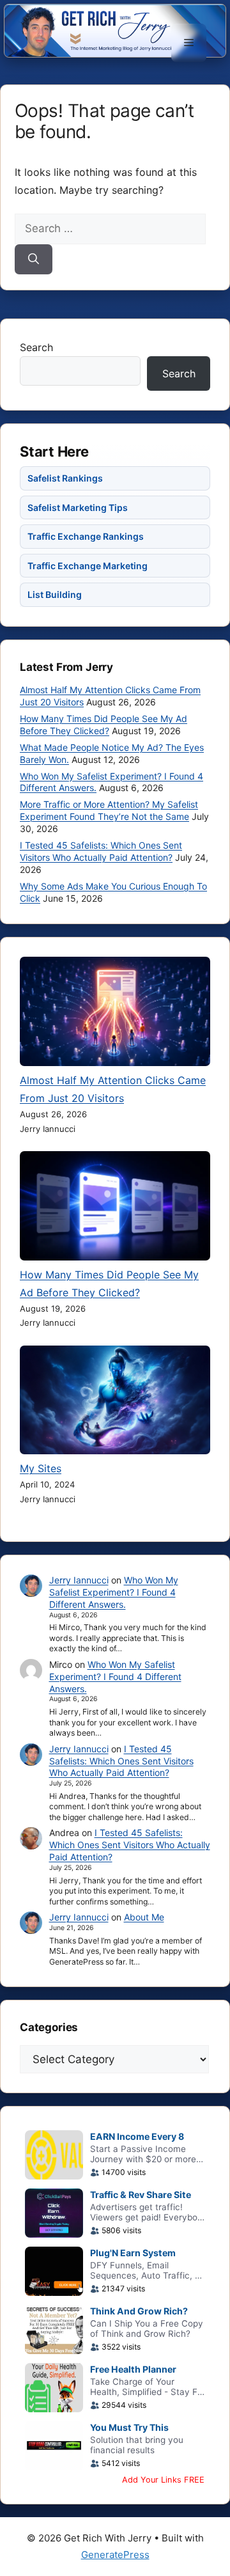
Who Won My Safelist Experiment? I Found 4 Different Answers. (114, 1592)
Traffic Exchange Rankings (86, 536)
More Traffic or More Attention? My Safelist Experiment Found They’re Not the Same (109, 810)
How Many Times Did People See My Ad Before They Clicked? (103, 725)
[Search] (34, 260)
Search (36, 347)
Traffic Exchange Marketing (88, 566)
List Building (55, 594)
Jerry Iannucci (79, 1580)
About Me (144, 1917)
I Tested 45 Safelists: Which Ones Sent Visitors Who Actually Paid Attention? (101, 851)
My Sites (41, 1468)
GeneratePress (115, 2555)
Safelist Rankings (65, 478)
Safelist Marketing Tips (78, 507)
